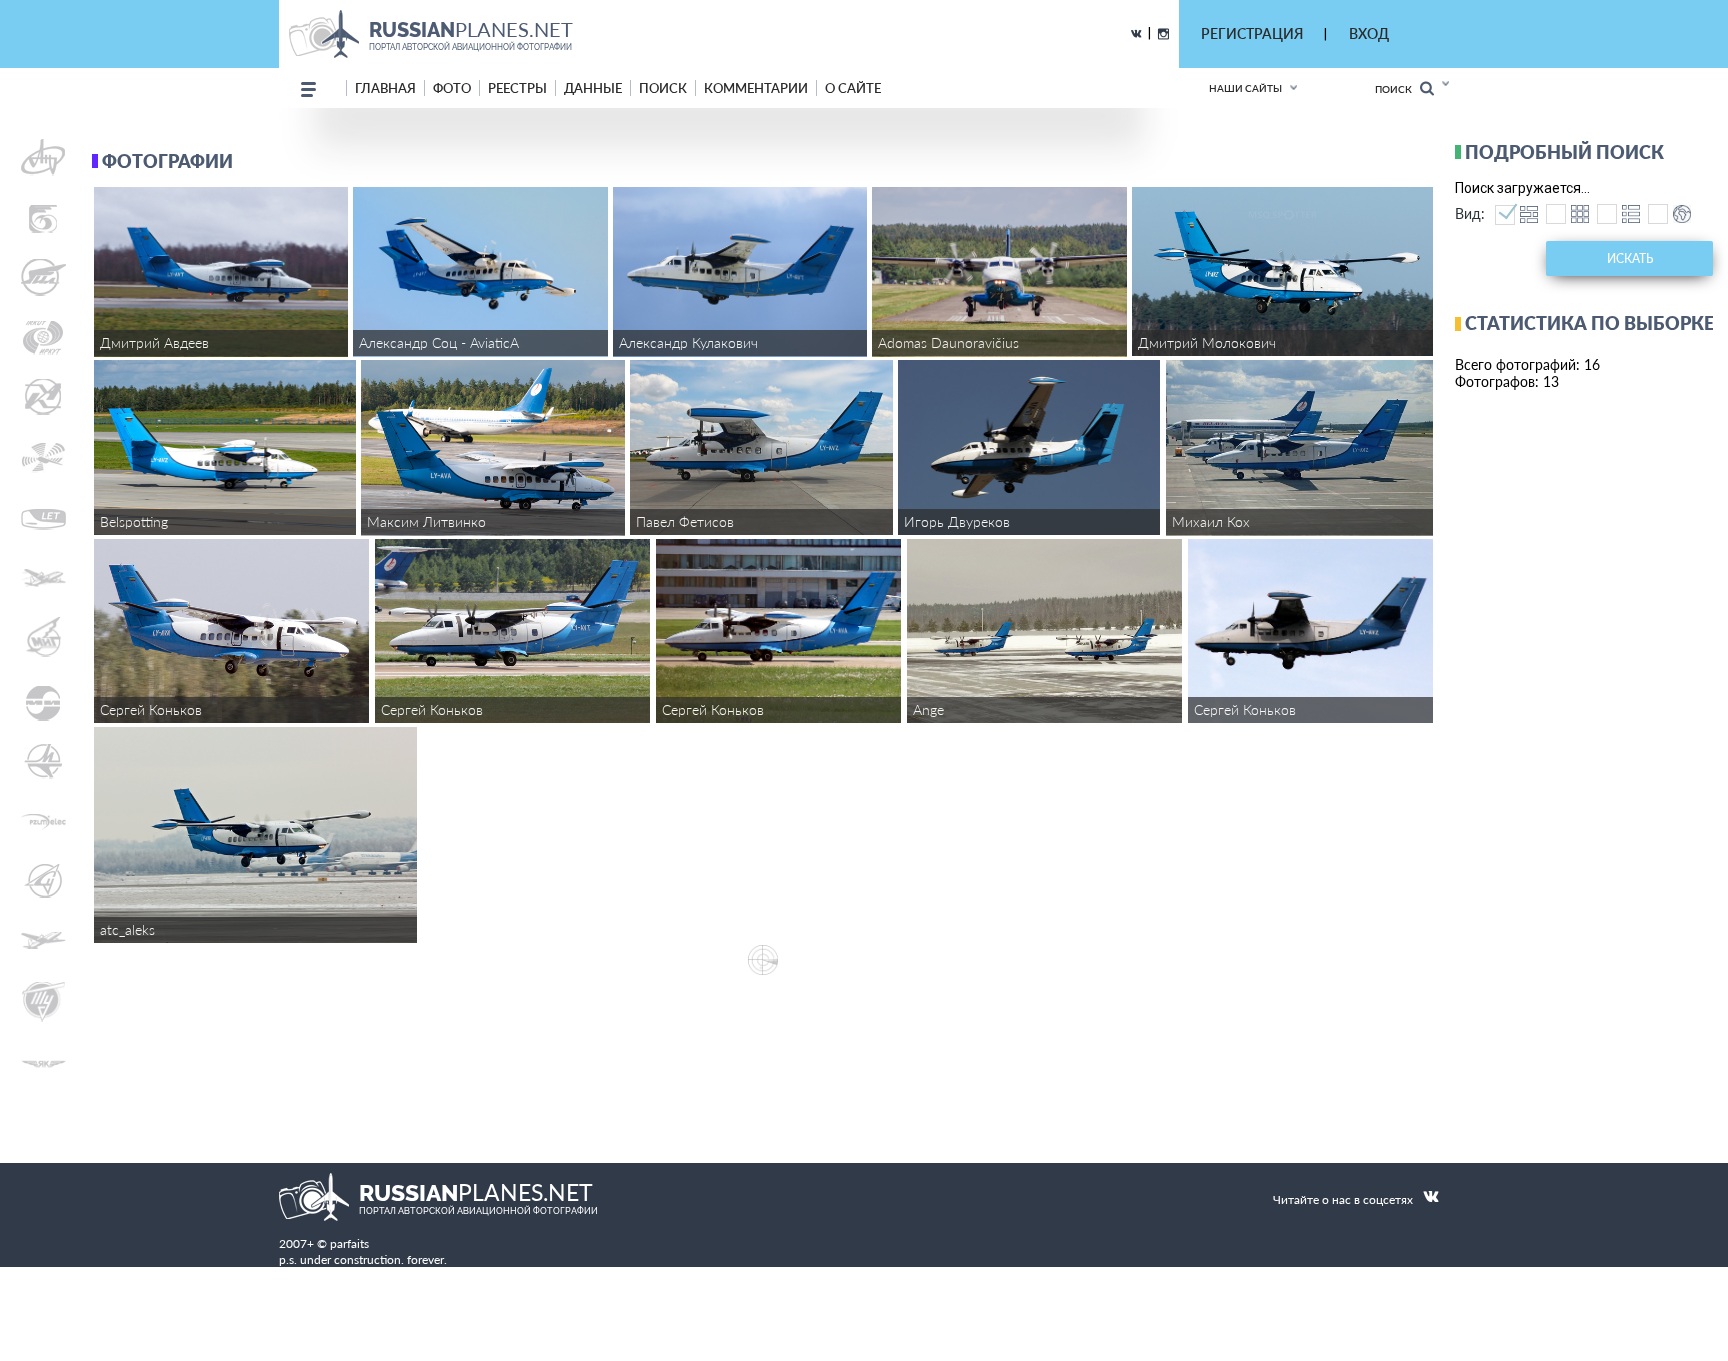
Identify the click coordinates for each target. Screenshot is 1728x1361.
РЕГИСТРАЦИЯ (1252, 33)
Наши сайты (1245, 88)
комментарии (756, 88)
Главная (385, 88)
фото (452, 88)
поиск (663, 88)
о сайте (853, 88)
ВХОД (1369, 33)
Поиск (1397, 89)
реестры (517, 88)
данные (593, 88)
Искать (1630, 258)
